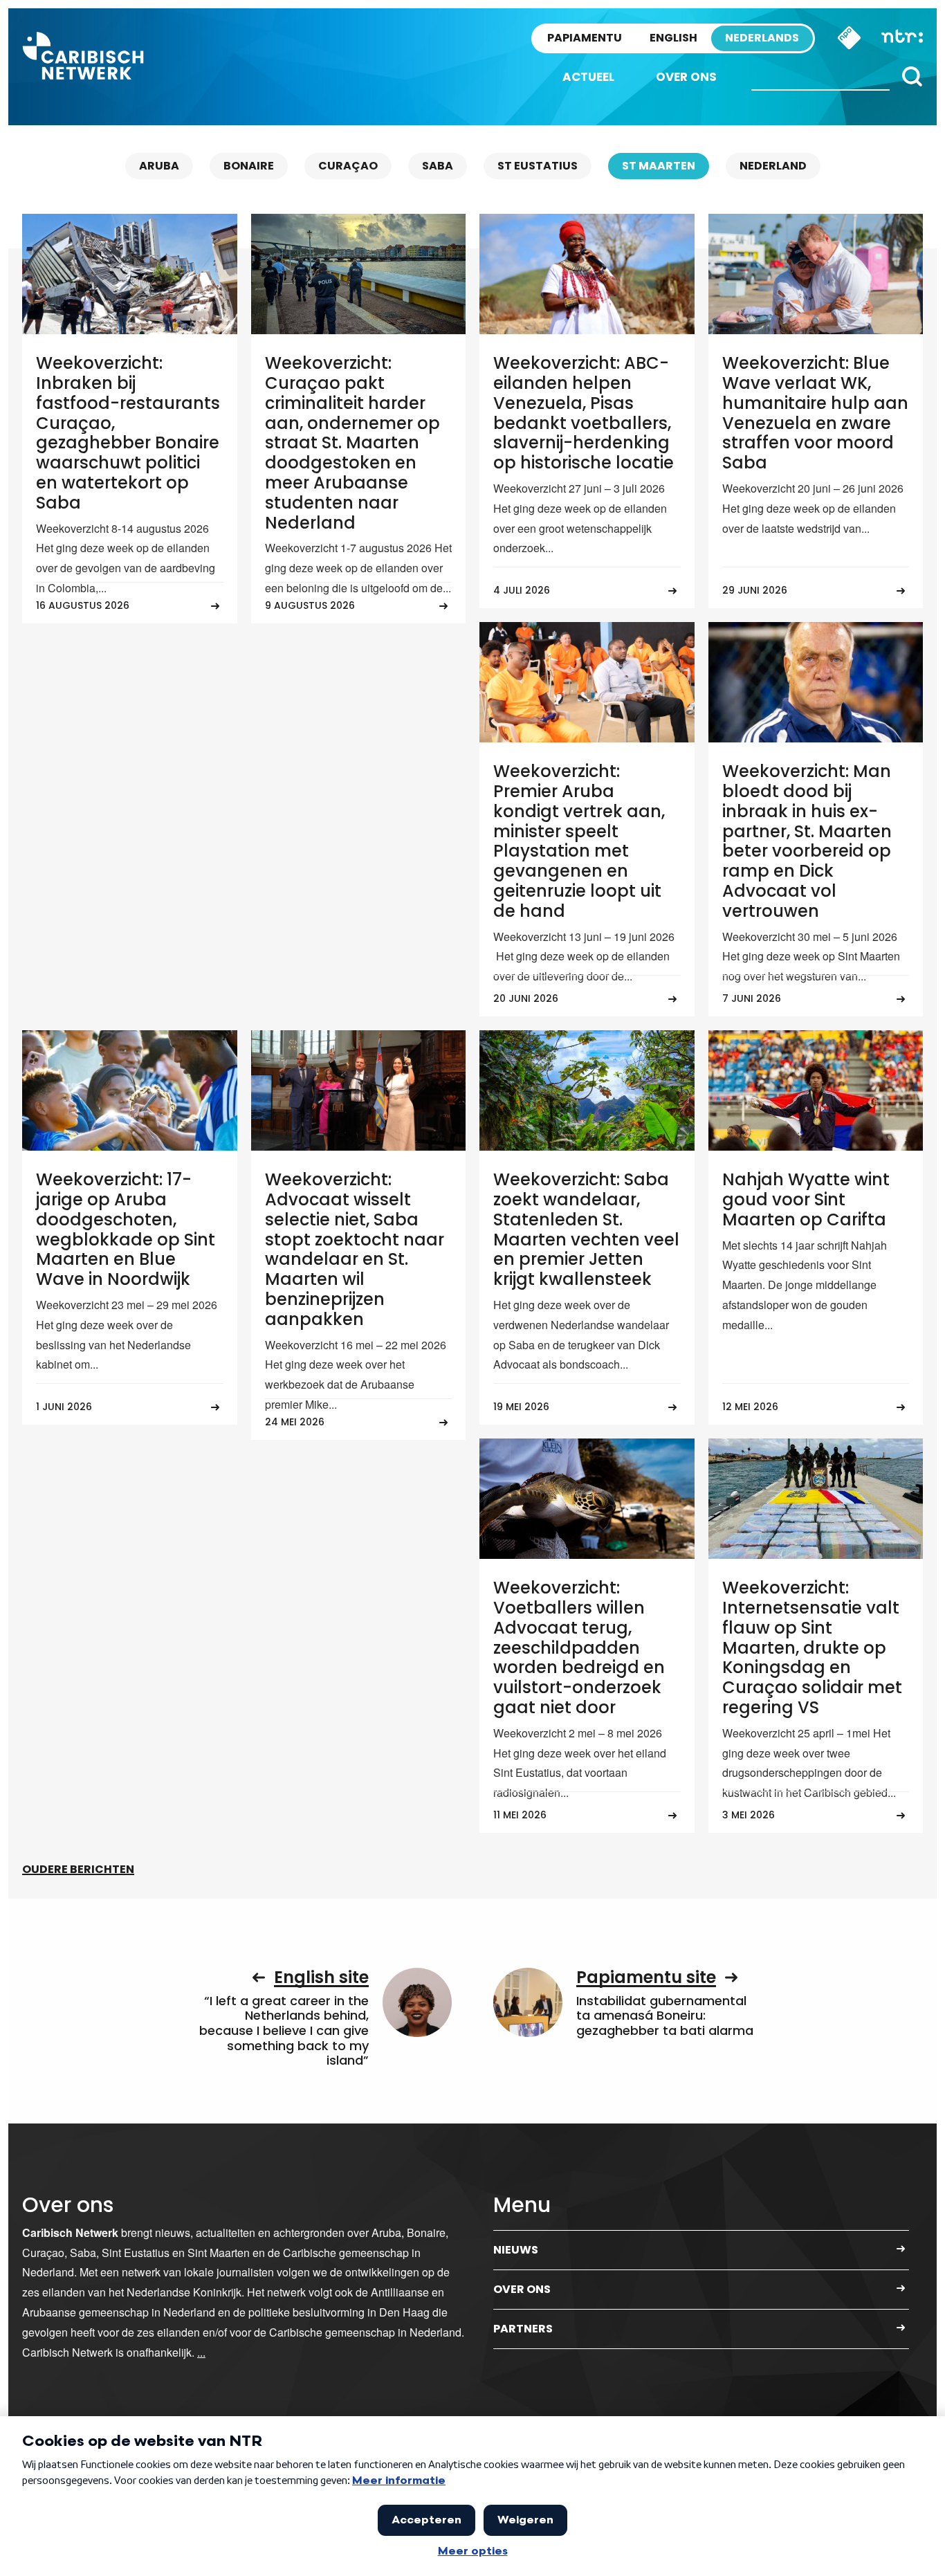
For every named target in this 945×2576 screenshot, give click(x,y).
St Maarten (659, 166)
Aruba (159, 166)
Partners (523, 2329)
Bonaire (249, 166)
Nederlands (762, 38)
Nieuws (516, 2250)
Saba (438, 166)
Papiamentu (585, 38)
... (201, 2352)
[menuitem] (588, 77)
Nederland (773, 166)
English (673, 38)
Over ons (686, 77)
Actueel (588, 77)
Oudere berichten (78, 1869)
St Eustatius (538, 166)
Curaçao (348, 166)
